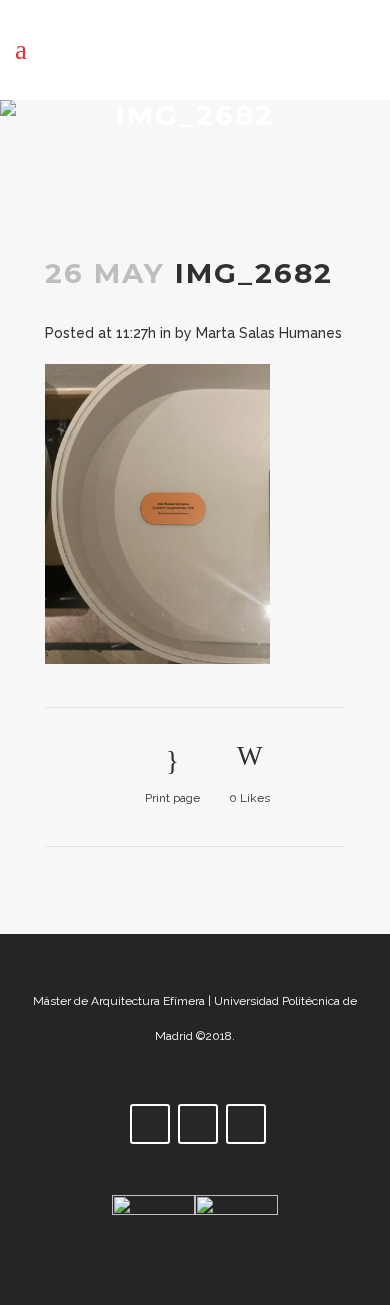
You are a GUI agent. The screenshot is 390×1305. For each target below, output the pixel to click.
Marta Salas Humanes (269, 333)
